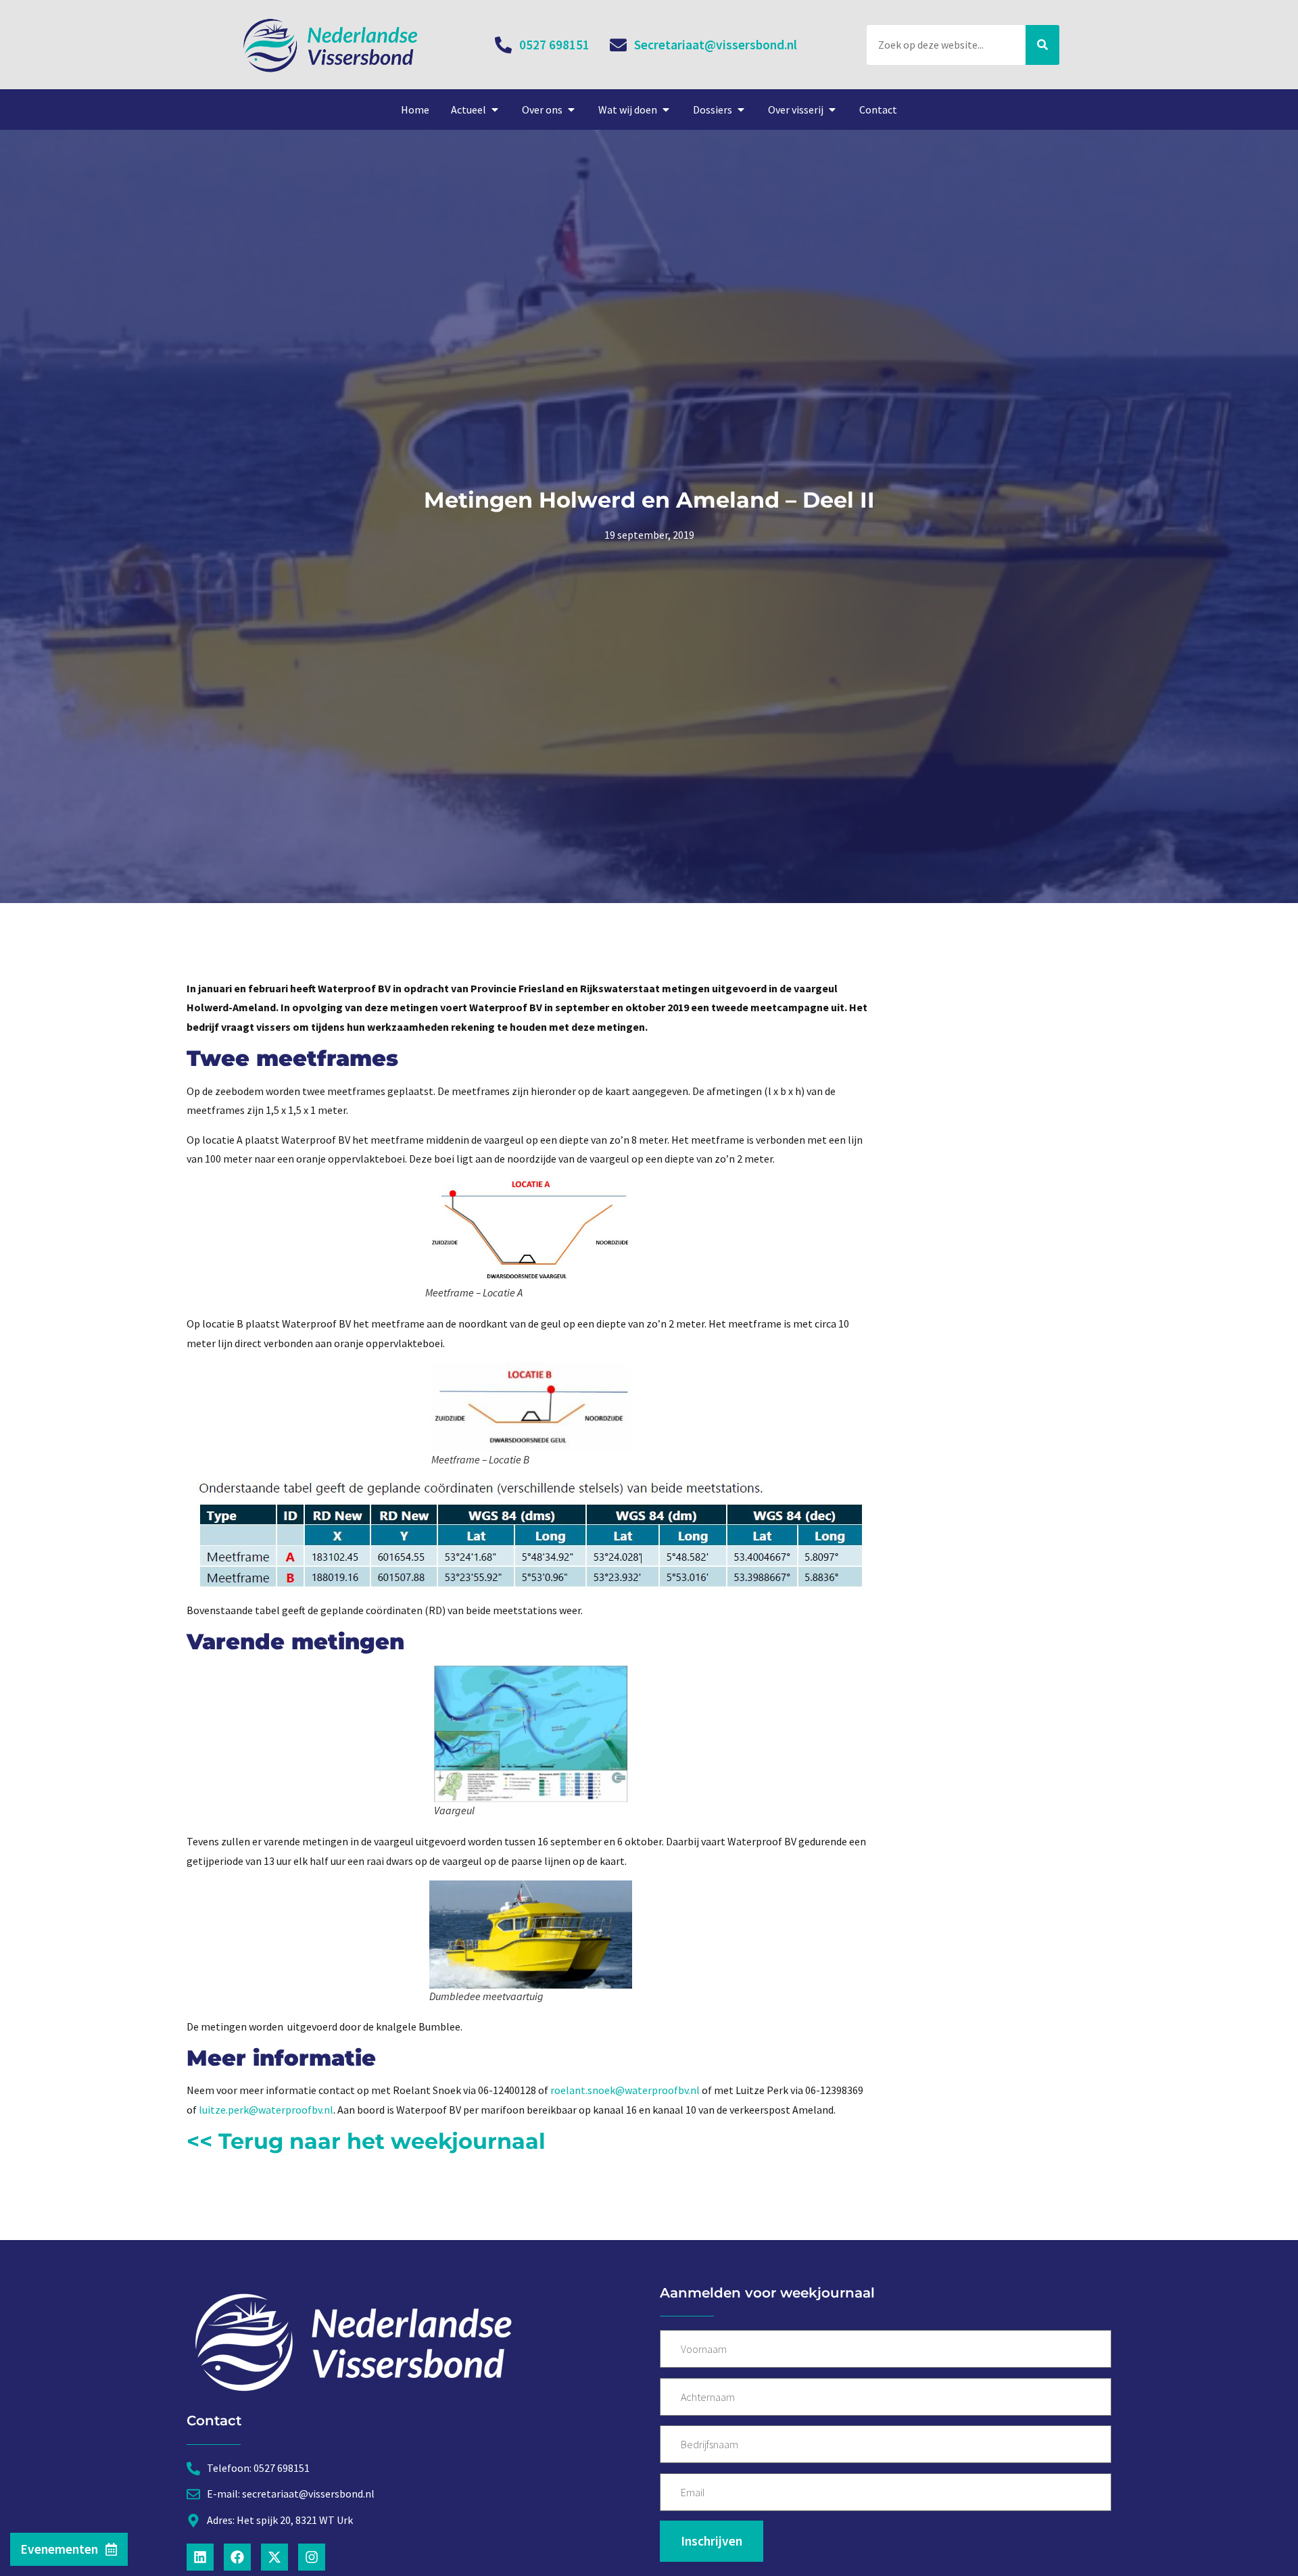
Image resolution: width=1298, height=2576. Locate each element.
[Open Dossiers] (741, 110)
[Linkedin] (200, 2557)
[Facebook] (237, 2557)
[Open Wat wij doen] (666, 110)
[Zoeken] (1042, 45)
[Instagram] (312, 2557)
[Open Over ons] (571, 110)
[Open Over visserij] (832, 110)
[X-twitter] (274, 2557)
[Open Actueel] (495, 110)
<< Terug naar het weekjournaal (366, 2141)
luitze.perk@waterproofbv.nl (266, 2110)
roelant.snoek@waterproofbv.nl (625, 2090)
